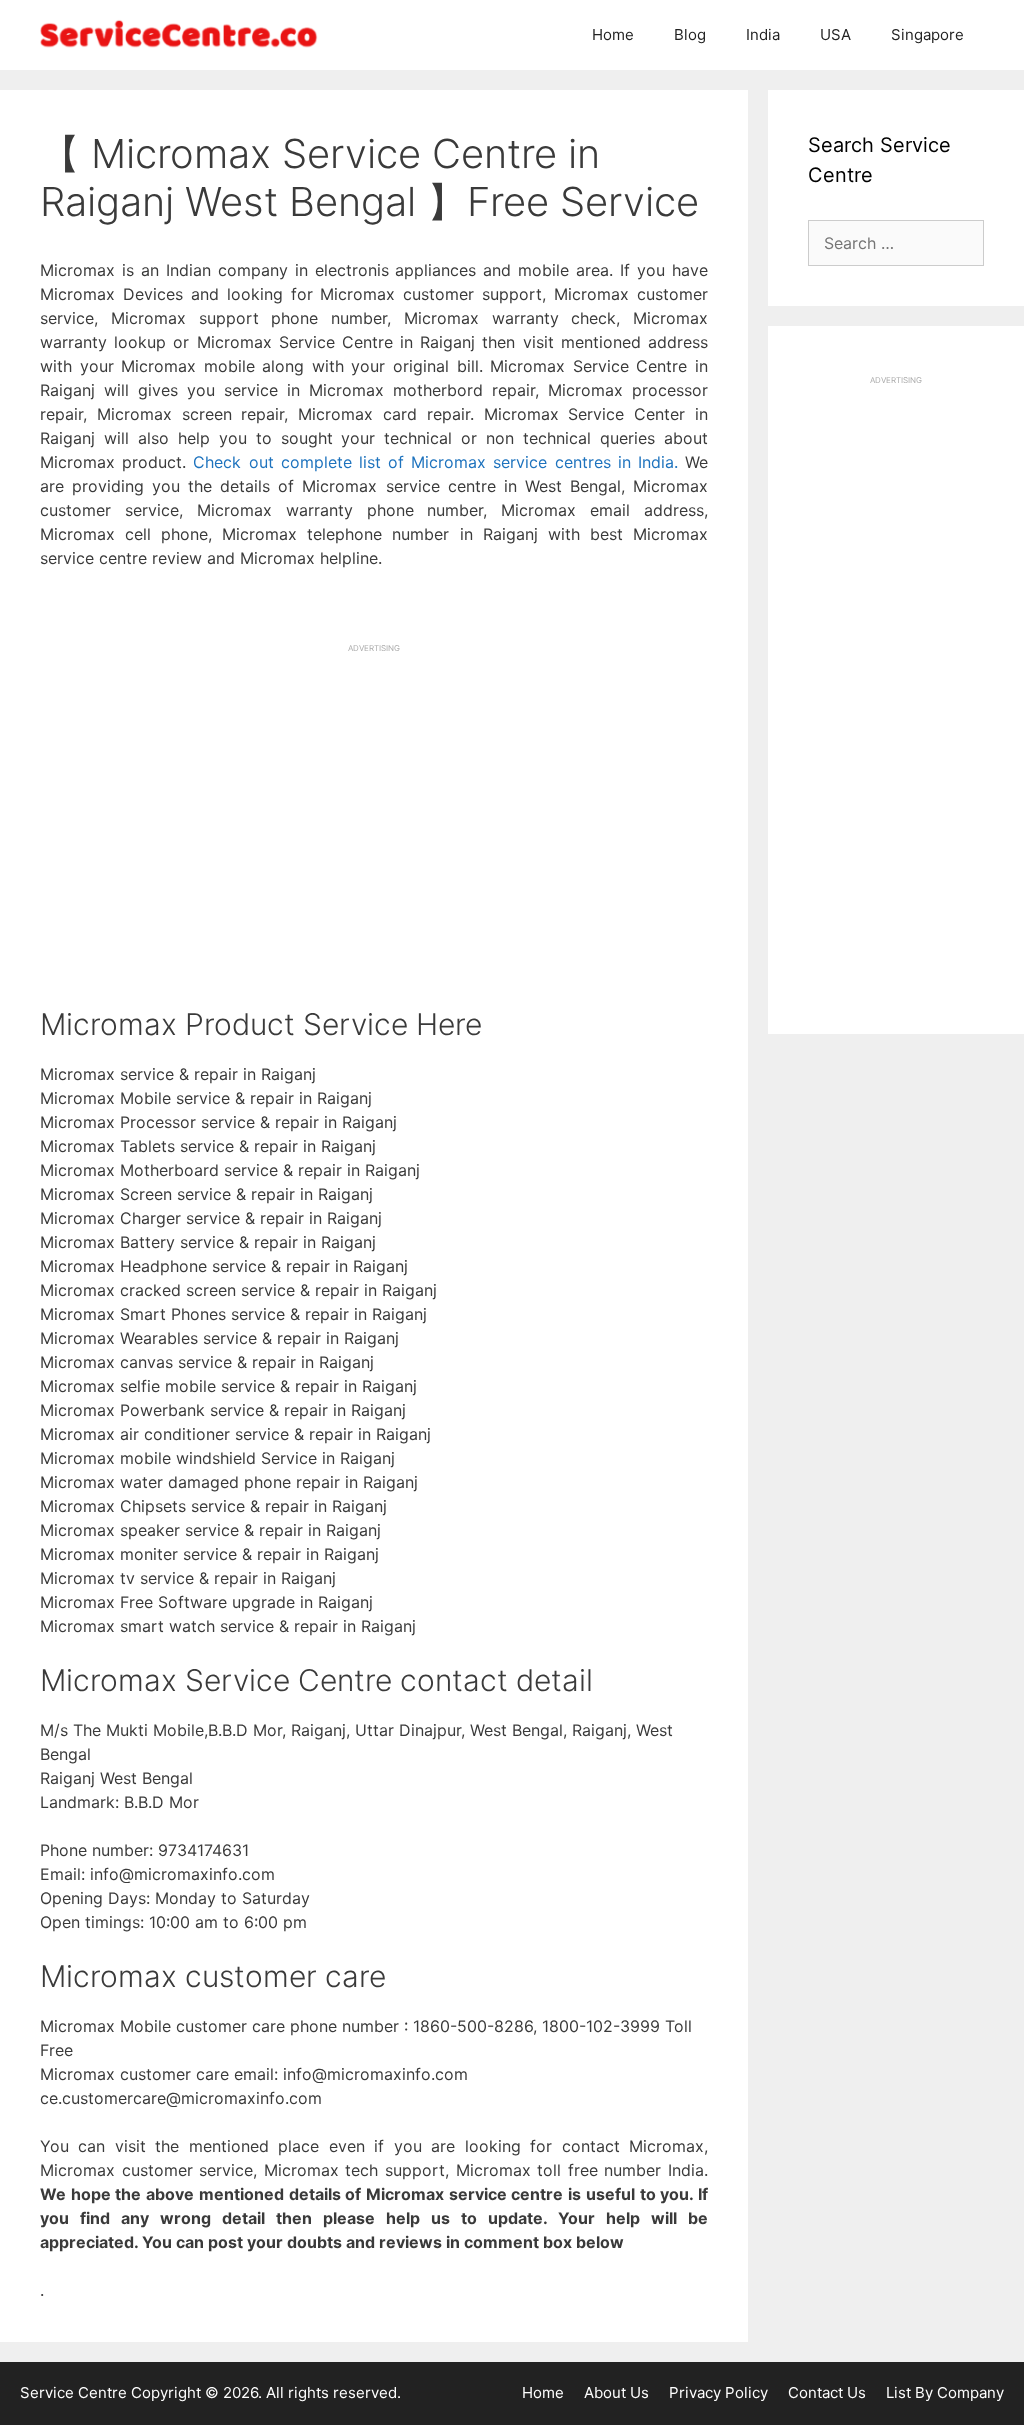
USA (835, 34)
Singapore (927, 34)
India (763, 34)
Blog (690, 34)
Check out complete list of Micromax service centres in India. (435, 462)
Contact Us (827, 2392)
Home (613, 34)
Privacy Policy (718, 2392)
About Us (616, 2392)
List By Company (945, 2392)
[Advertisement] (374, 794)
